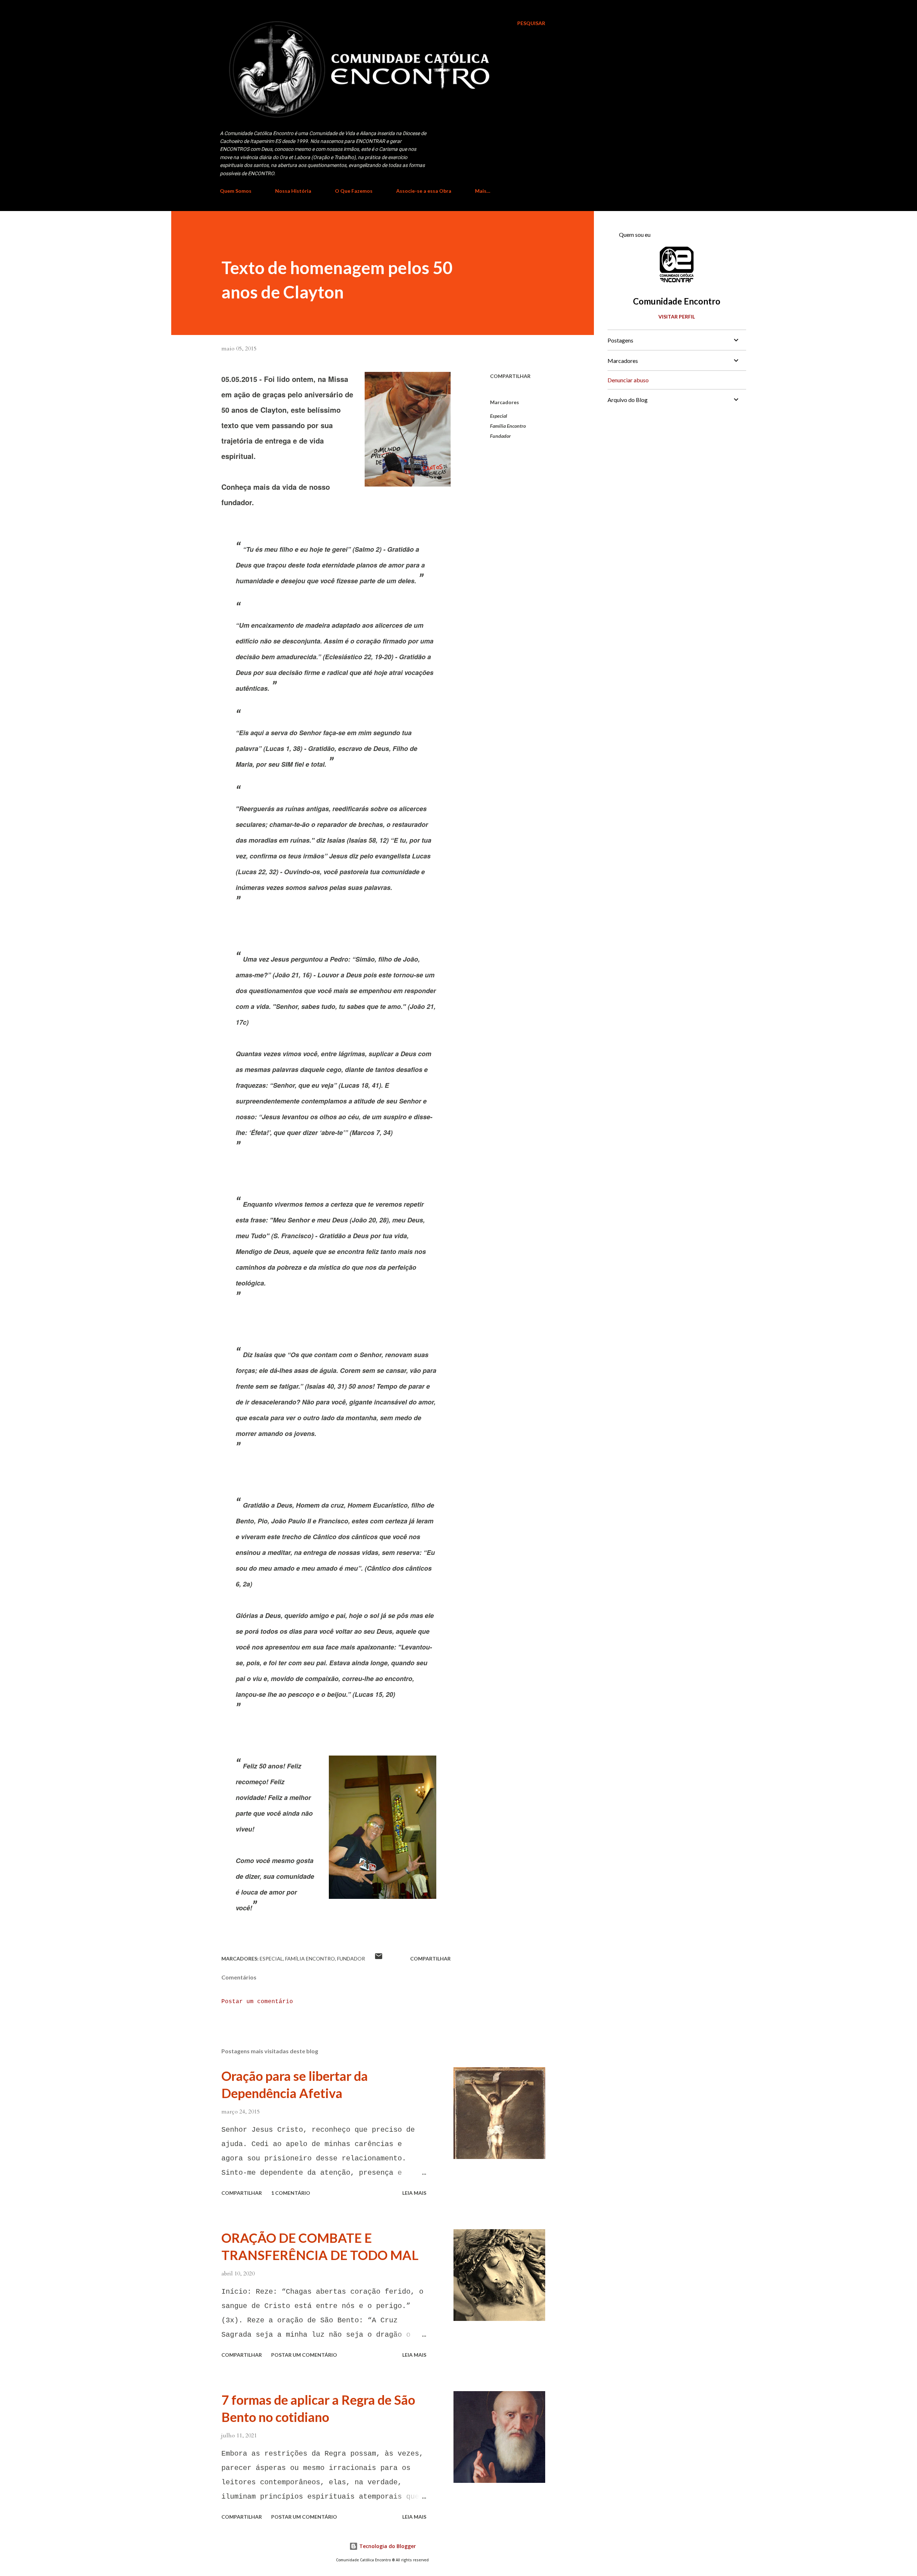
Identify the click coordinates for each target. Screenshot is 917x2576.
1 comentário (291, 2193)
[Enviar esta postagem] (379, 1959)
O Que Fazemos (354, 191)
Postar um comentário (257, 2002)
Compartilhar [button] (510, 376)
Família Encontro (508, 426)
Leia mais (414, 2193)
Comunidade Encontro (677, 301)
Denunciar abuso (628, 380)
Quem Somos (236, 191)
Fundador (500, 436)
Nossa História (293, 191)
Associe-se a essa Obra (424, 191)
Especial (499, 416)
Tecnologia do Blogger (387, 2546)
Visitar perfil (677, 317)
